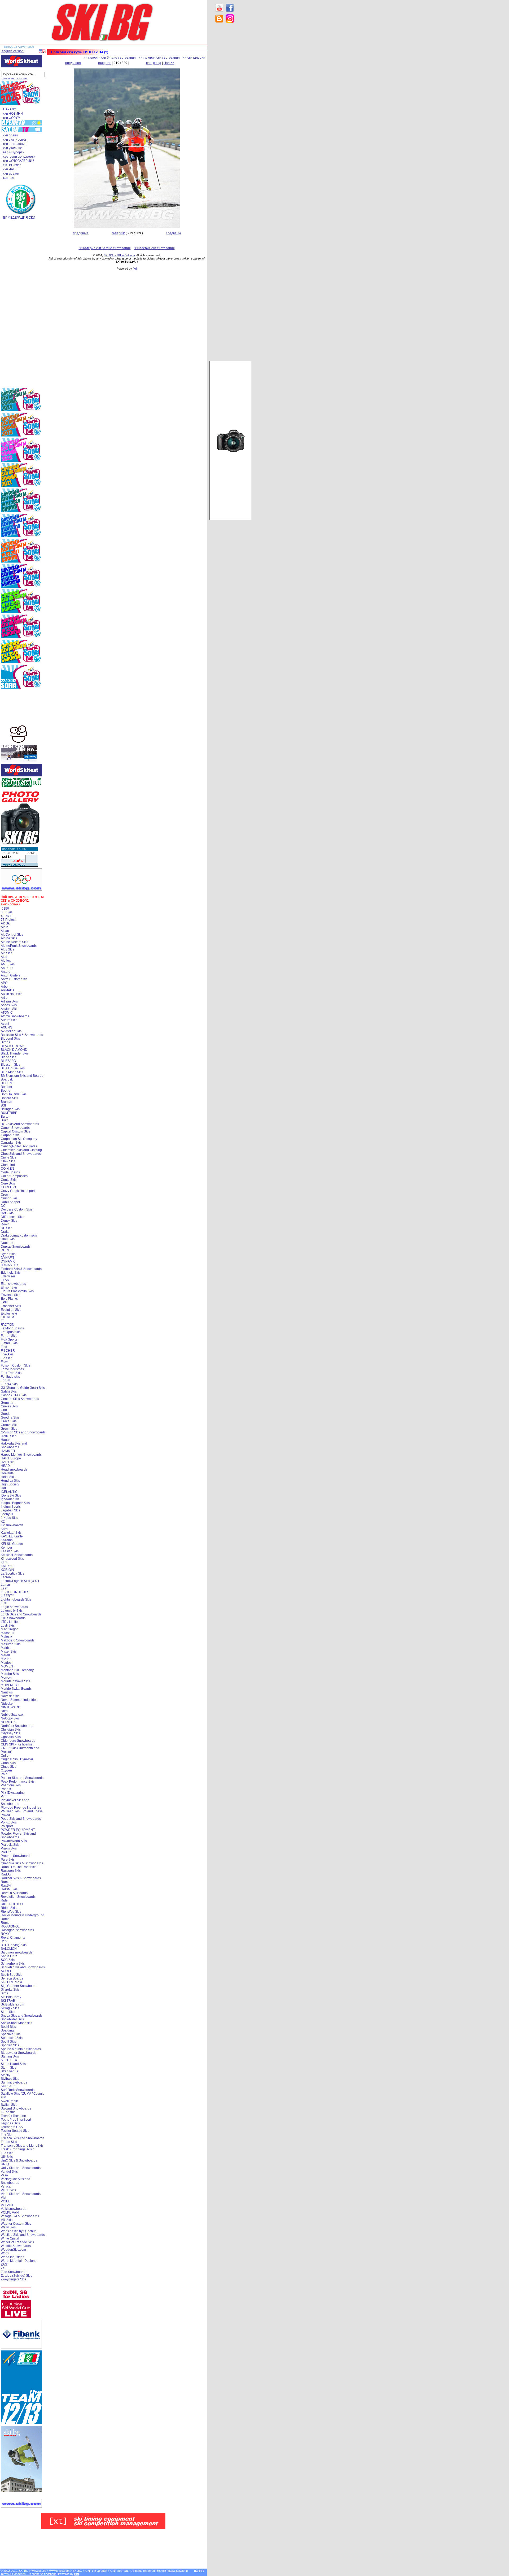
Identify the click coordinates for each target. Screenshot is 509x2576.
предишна (73, 63)
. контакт (8, 178)
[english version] (13, 51)
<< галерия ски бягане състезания (110, 58)
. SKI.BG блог (11, 165)
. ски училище (12, 148)
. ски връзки (10, 174)
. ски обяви (10, 135)
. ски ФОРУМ (11, 118)
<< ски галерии (194, 58)
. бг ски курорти (13, 152)
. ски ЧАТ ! (9, 169)
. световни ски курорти (18, 157)
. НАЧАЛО (9, 109)
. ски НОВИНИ (12, 114)
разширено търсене (15, 78)
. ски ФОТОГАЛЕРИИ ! (18, 161)
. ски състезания (14, 144)
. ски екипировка (14, 140)
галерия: (105, 63)
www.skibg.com (59, 2571)
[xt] (135, 269)
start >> (169, 63)
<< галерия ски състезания (159, 58)
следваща (154, 63)
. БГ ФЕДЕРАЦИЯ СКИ (18, 218)
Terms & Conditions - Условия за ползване (28, 2574)
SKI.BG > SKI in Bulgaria (119, 255)
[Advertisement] (231, 111)
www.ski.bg (39, 2571)
